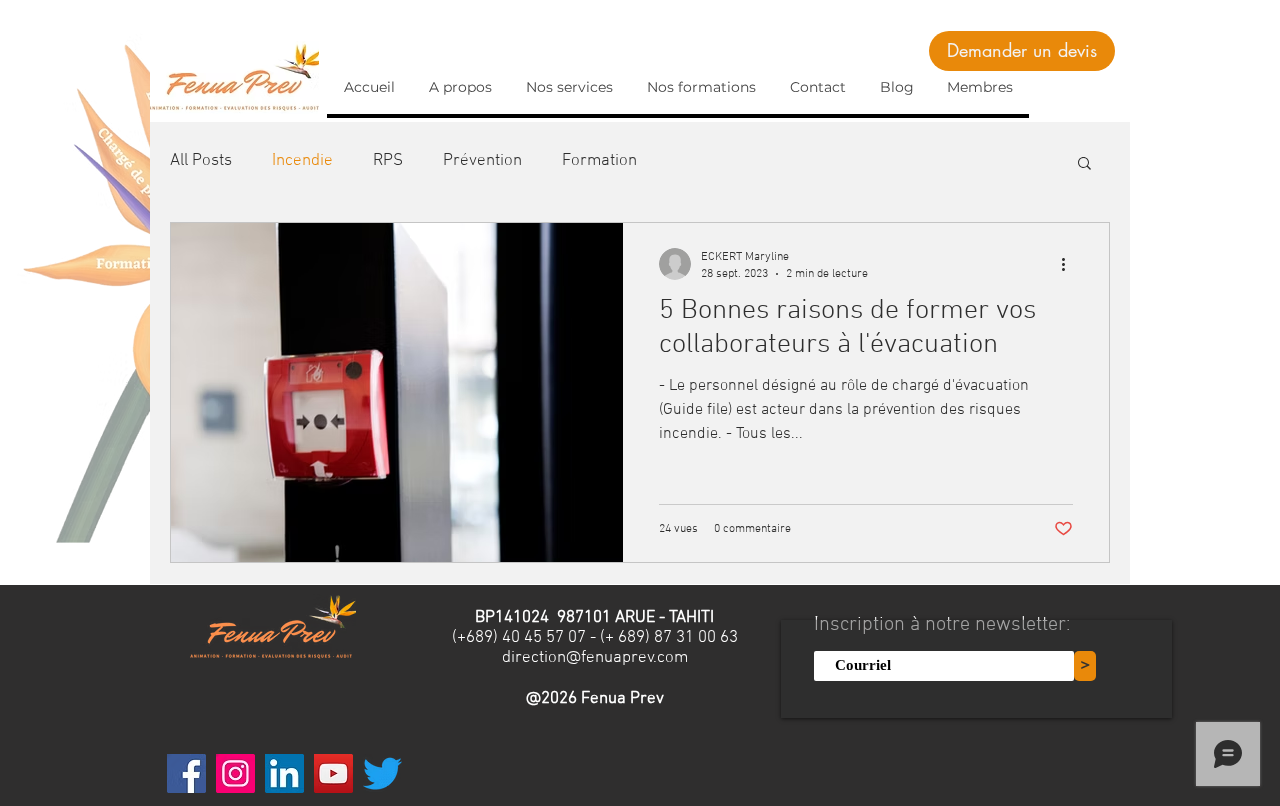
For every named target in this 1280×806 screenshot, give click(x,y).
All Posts (201, 161)
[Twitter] (382, 773)
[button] (1084, 164)
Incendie (302, 161)
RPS (388, 161)
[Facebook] (186, 773)
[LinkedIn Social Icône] (284, 773)
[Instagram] (235, 773)
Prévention (482, 161)
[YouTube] (333, 773)
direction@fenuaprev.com (595, 658)
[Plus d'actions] (1070, 264)
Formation (599, 161)
